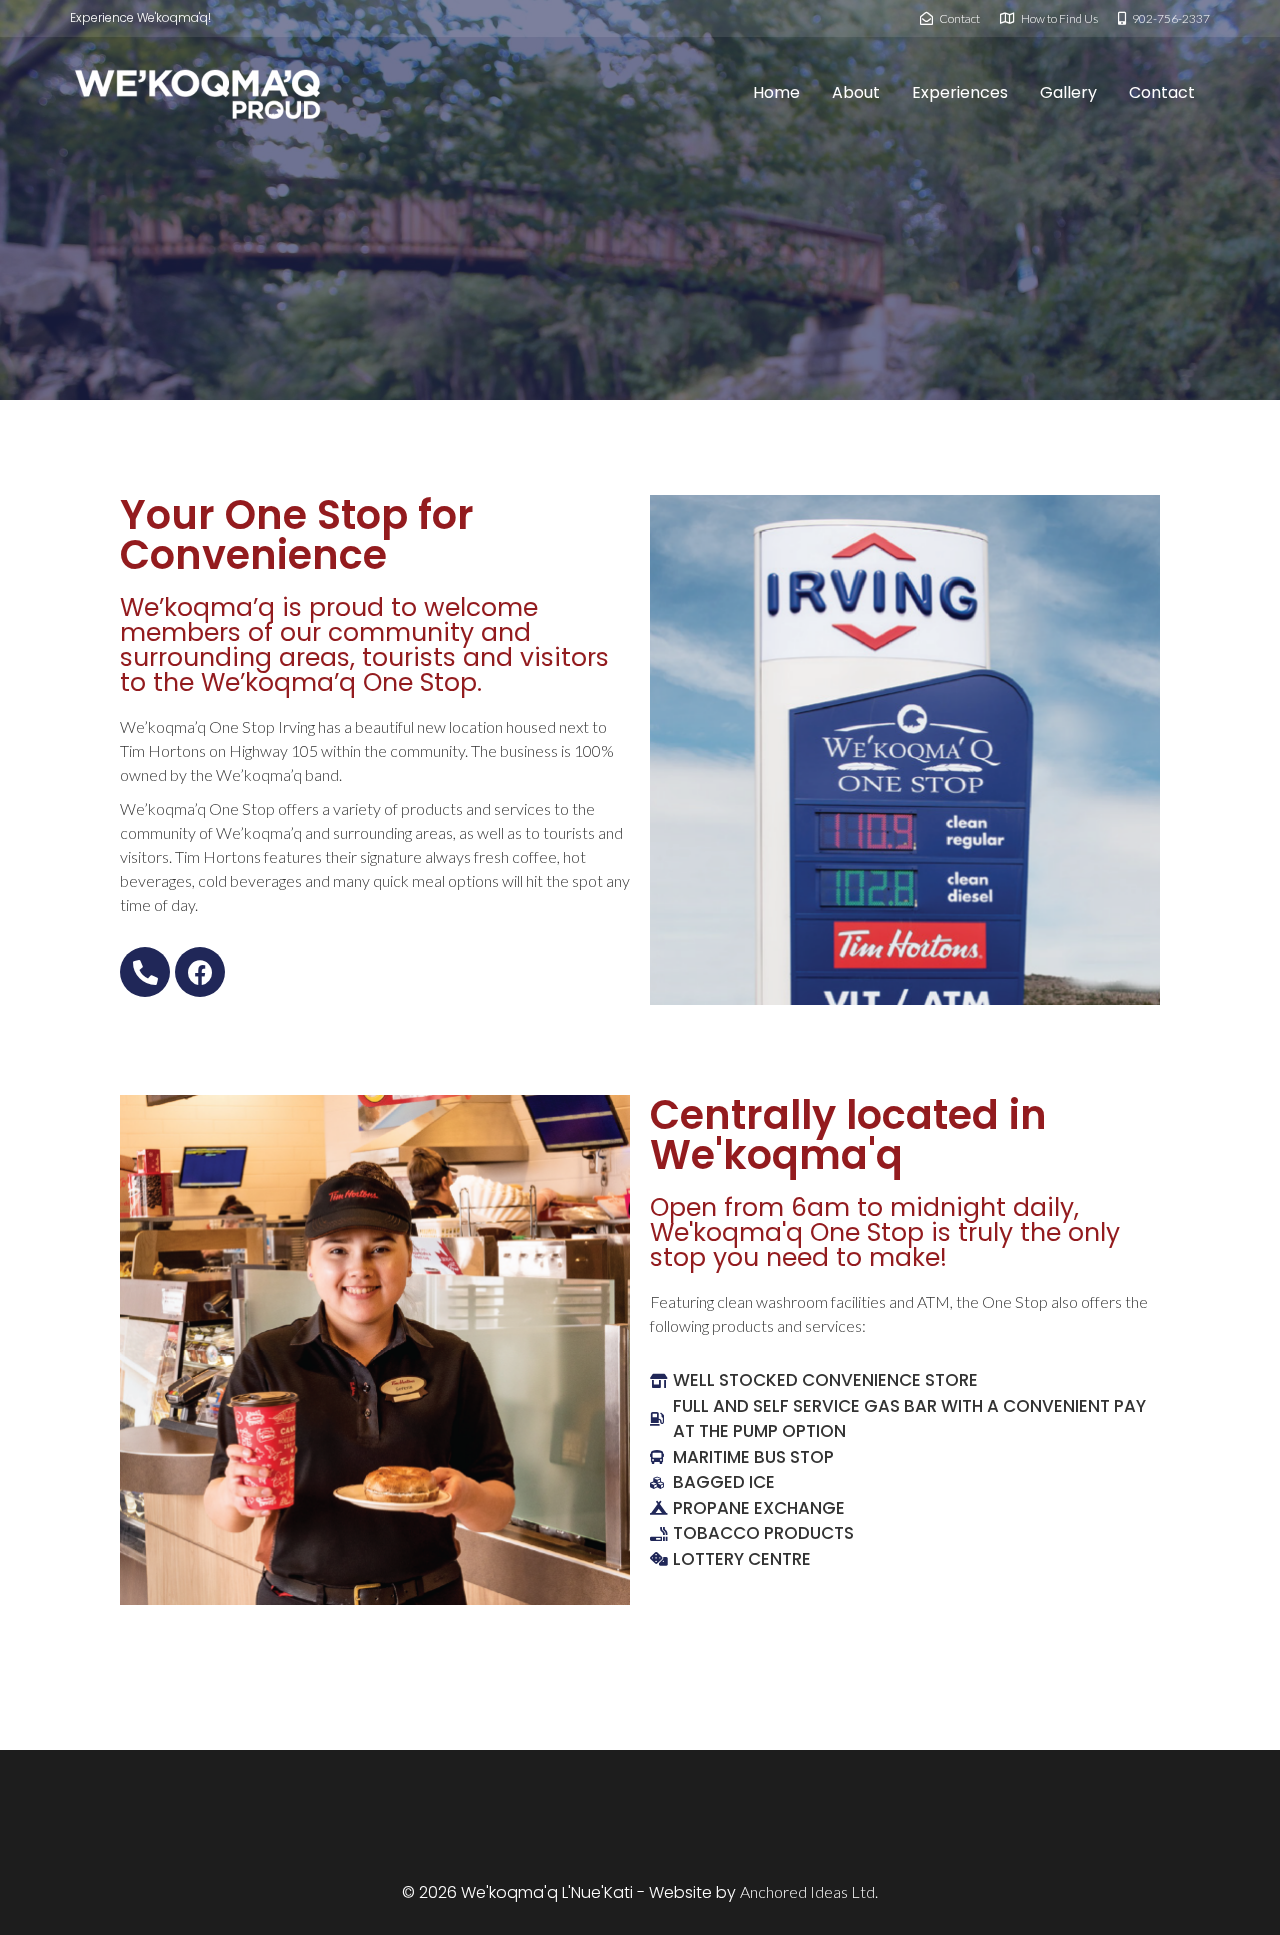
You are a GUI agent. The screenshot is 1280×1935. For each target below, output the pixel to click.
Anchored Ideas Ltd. (809, 1891)
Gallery (1068, 92)
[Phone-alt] (145, 972)
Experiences (960, 92)
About (856, 92)
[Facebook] (200, 972)
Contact (1162, 92)
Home (776, 92)
